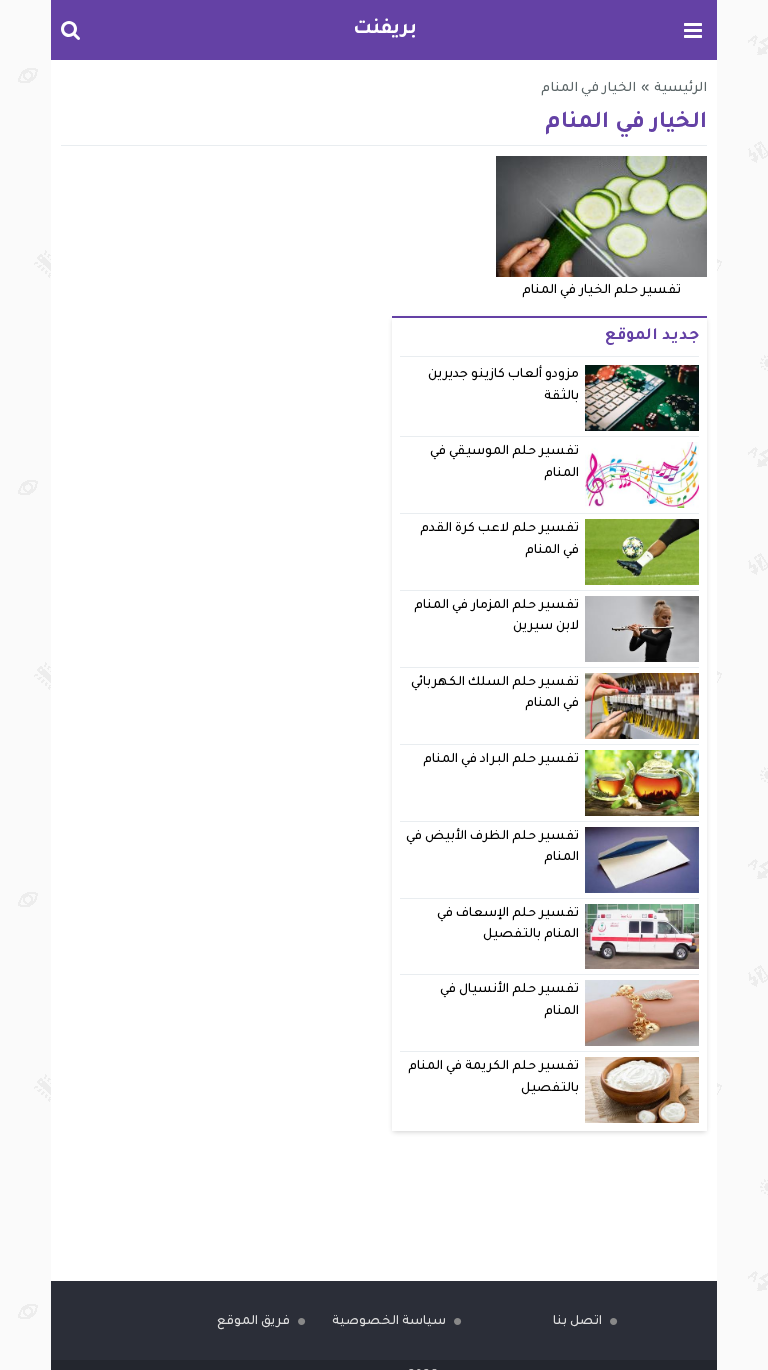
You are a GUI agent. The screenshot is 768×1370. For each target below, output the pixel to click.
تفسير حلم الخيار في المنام (601, 291)
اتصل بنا (577, 1322)
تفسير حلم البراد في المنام (501, 760)
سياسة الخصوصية (389, 1322)
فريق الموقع (253, 1322)
